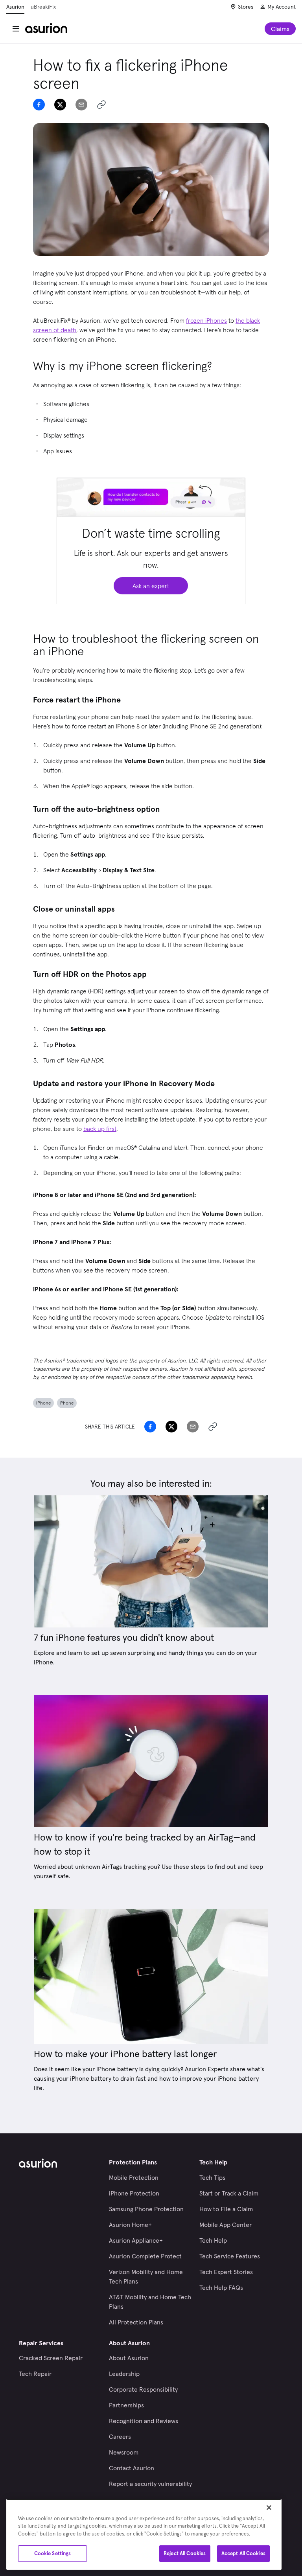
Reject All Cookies (185, 2553)
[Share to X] (60, 105)
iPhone (43, 1403)
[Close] (269, 2508)
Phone (67, 1403)
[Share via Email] (81, 105)
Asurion (15, 7)
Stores (246, 7)
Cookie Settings (53, 2553)
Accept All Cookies (243, 2553)
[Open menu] (16, 29)
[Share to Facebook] (39, 105)
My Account (282, 7)
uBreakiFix (43, 7)
